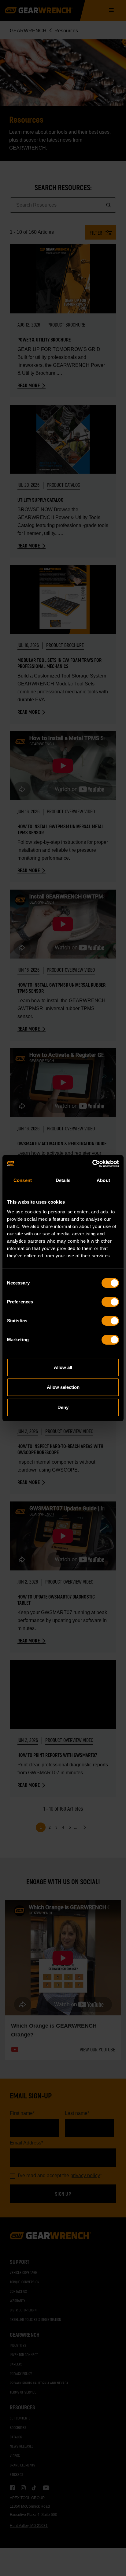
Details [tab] (63, 1180)
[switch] (110, 1302)
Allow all (63, 1367)
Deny (63, 1407)
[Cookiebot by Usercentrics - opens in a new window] (92, 1164)
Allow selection (63, 1387)
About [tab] (103, 1180)
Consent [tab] (23, 1180)
